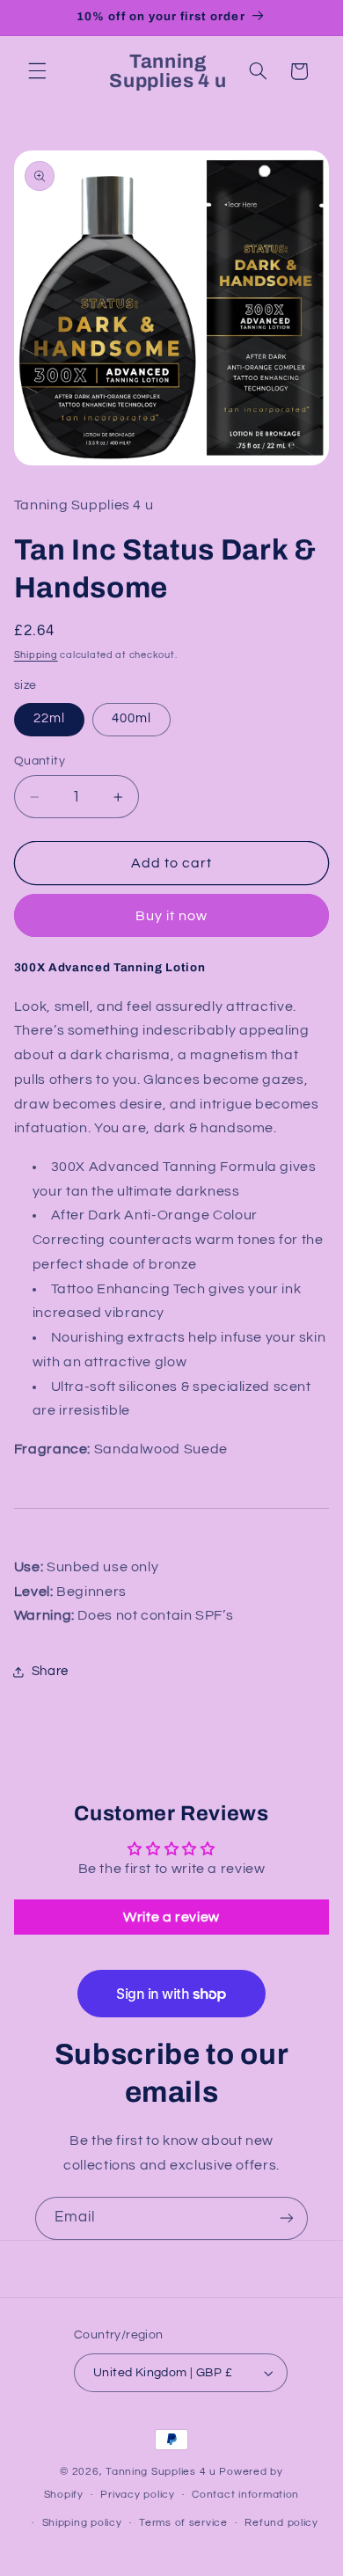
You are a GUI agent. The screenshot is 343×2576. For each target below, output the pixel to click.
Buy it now (172, 916)
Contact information (245, 2495)
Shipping (36, 655)
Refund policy (281, 2523)
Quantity (40, 761)
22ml (49, 718)
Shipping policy (82, 2523)
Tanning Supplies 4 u (162, 2472)
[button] (37, 71)
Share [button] (50, 1671)
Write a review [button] (171, 1917)
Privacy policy (137, 2495)
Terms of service (183, 2523)
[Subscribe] (287, 2218)
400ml (131, 718)
